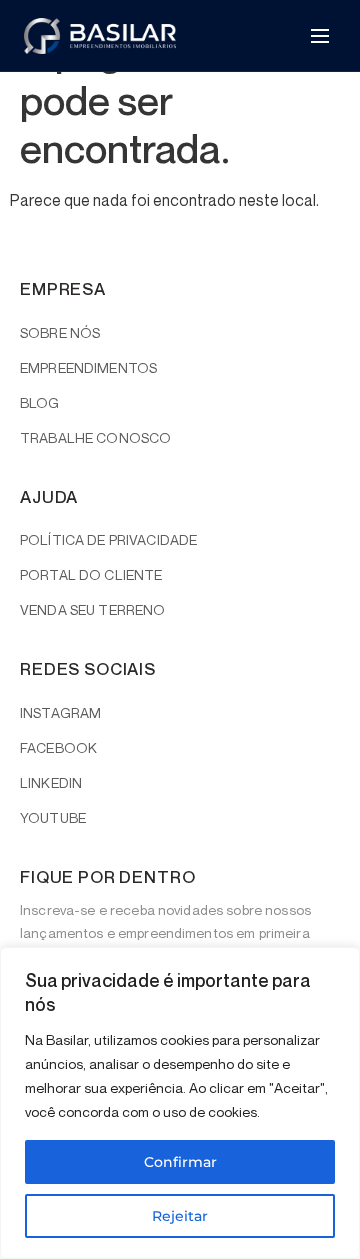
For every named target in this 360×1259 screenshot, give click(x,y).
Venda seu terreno (92, 609)
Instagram (60, 712)
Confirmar (180, 1162)
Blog (40, 402)
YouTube (53, 817)
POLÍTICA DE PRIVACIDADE (108, 539)
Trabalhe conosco (95, 437)
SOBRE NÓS (60, 332)
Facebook (58, 747)
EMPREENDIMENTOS (88, 367)
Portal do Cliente (91, 574)
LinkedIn (51, 782)
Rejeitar (180, 1216)
